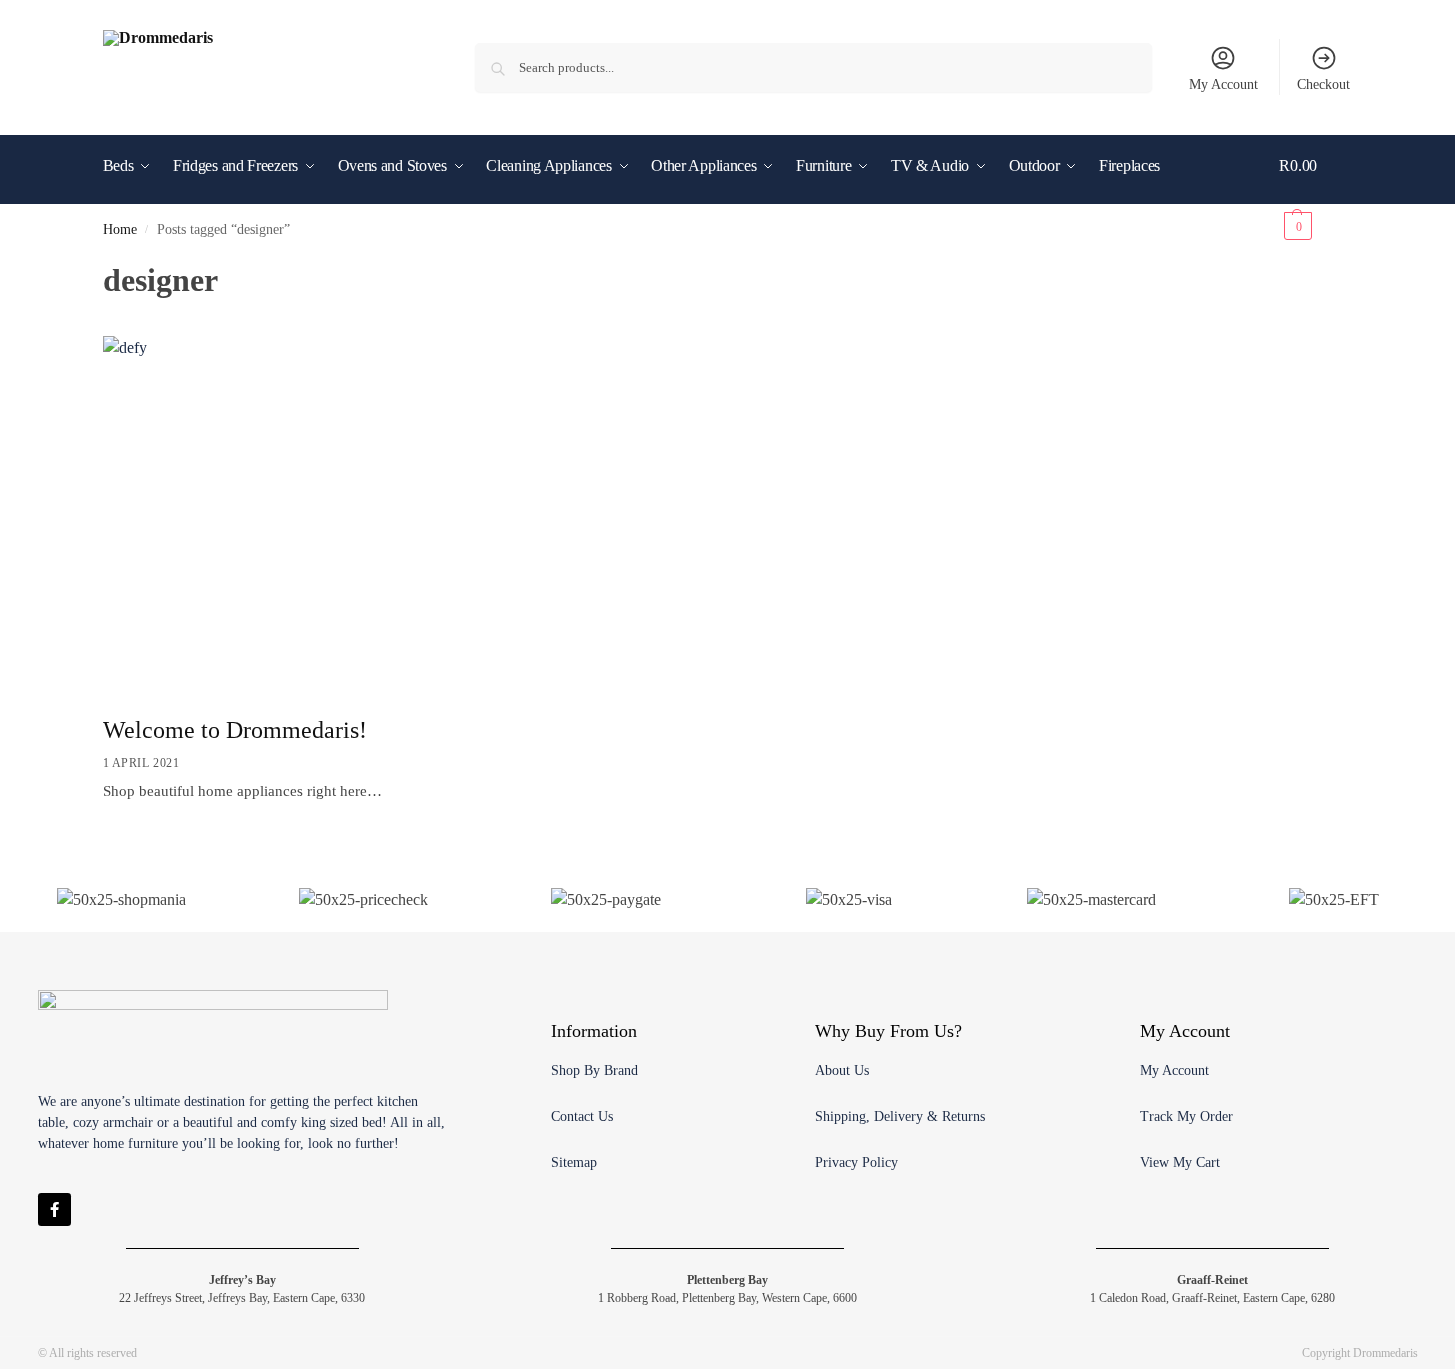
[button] (1315, 196)
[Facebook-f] (54, 1209)
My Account (1223, 84)
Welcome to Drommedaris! (235, 730)
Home (120, 229)
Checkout (1323, 84)
